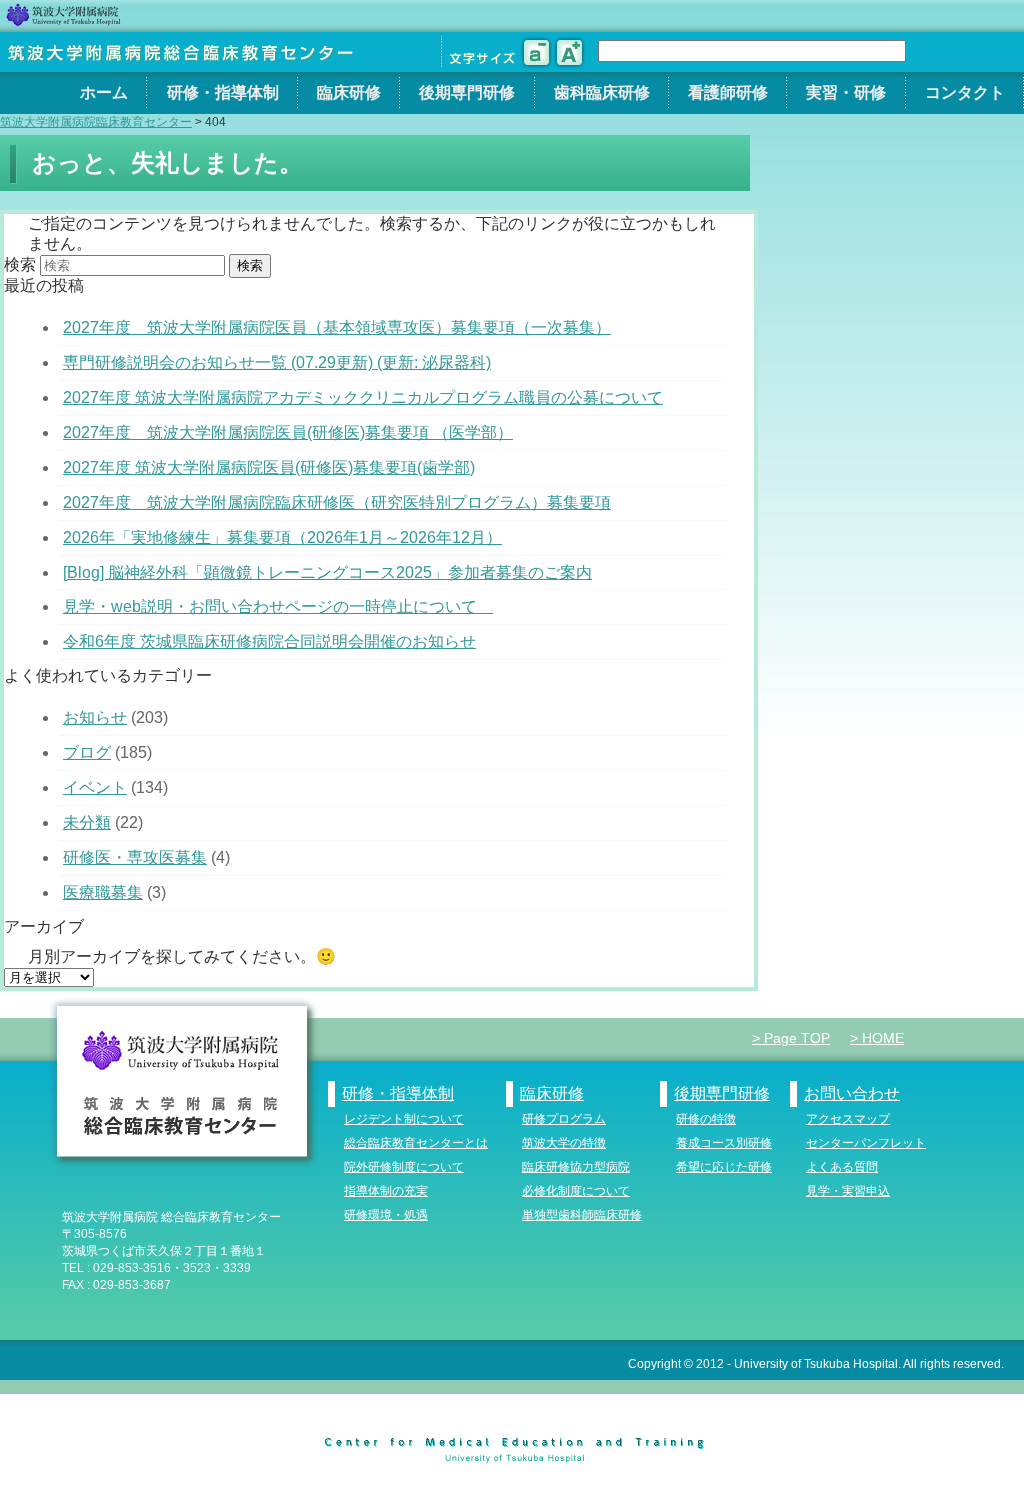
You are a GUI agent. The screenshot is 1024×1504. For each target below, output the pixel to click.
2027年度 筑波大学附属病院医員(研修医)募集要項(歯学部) (269, 467)
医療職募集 (103, 892)
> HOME (877, 1038)
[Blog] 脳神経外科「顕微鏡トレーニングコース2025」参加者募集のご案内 (327, 572)
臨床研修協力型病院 (576, 1167)
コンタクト (965, 92)
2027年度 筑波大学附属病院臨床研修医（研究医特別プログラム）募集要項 (337, 502)
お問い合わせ (852, 1093)
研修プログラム (564, 1119)
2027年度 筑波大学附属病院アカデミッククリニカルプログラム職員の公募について (363, 397)
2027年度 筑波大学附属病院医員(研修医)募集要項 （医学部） (288, 432)
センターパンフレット (866, 1143)
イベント (95, 787)
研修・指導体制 (223, 92)
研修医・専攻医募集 (135, 857)
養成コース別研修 (724, 1143)
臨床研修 (349, 92)
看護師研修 (728, 92)
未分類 (87, 822)
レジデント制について (404, 1119)
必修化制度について (576, 1191)
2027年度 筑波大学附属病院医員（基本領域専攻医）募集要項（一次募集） (337, 327)
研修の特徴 (706, 1119)
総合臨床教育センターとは (416, 1143)
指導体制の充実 (386, 1191)
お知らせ (95, 717)
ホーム (104, 92)
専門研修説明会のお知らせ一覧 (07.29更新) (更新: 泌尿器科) (277, 362)
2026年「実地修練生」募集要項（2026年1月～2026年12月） (282, 537)
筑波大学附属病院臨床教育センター (96, 122)
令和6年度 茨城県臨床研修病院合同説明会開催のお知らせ (269, 641)
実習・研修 (846, 92)
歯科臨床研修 (602, 92)
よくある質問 (842, 1167)
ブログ (87, 752)
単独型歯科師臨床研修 (582, 1215)
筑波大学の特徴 (564, 1143)
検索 (20, 264)
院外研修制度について (404, 1167)
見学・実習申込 (848, 1191)
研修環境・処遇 (386, 1215)
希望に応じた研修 (724, 1167)
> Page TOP (791, 1038)
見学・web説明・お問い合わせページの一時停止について (278, 606)
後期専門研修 (467, 92)
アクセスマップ (848, 1119)
